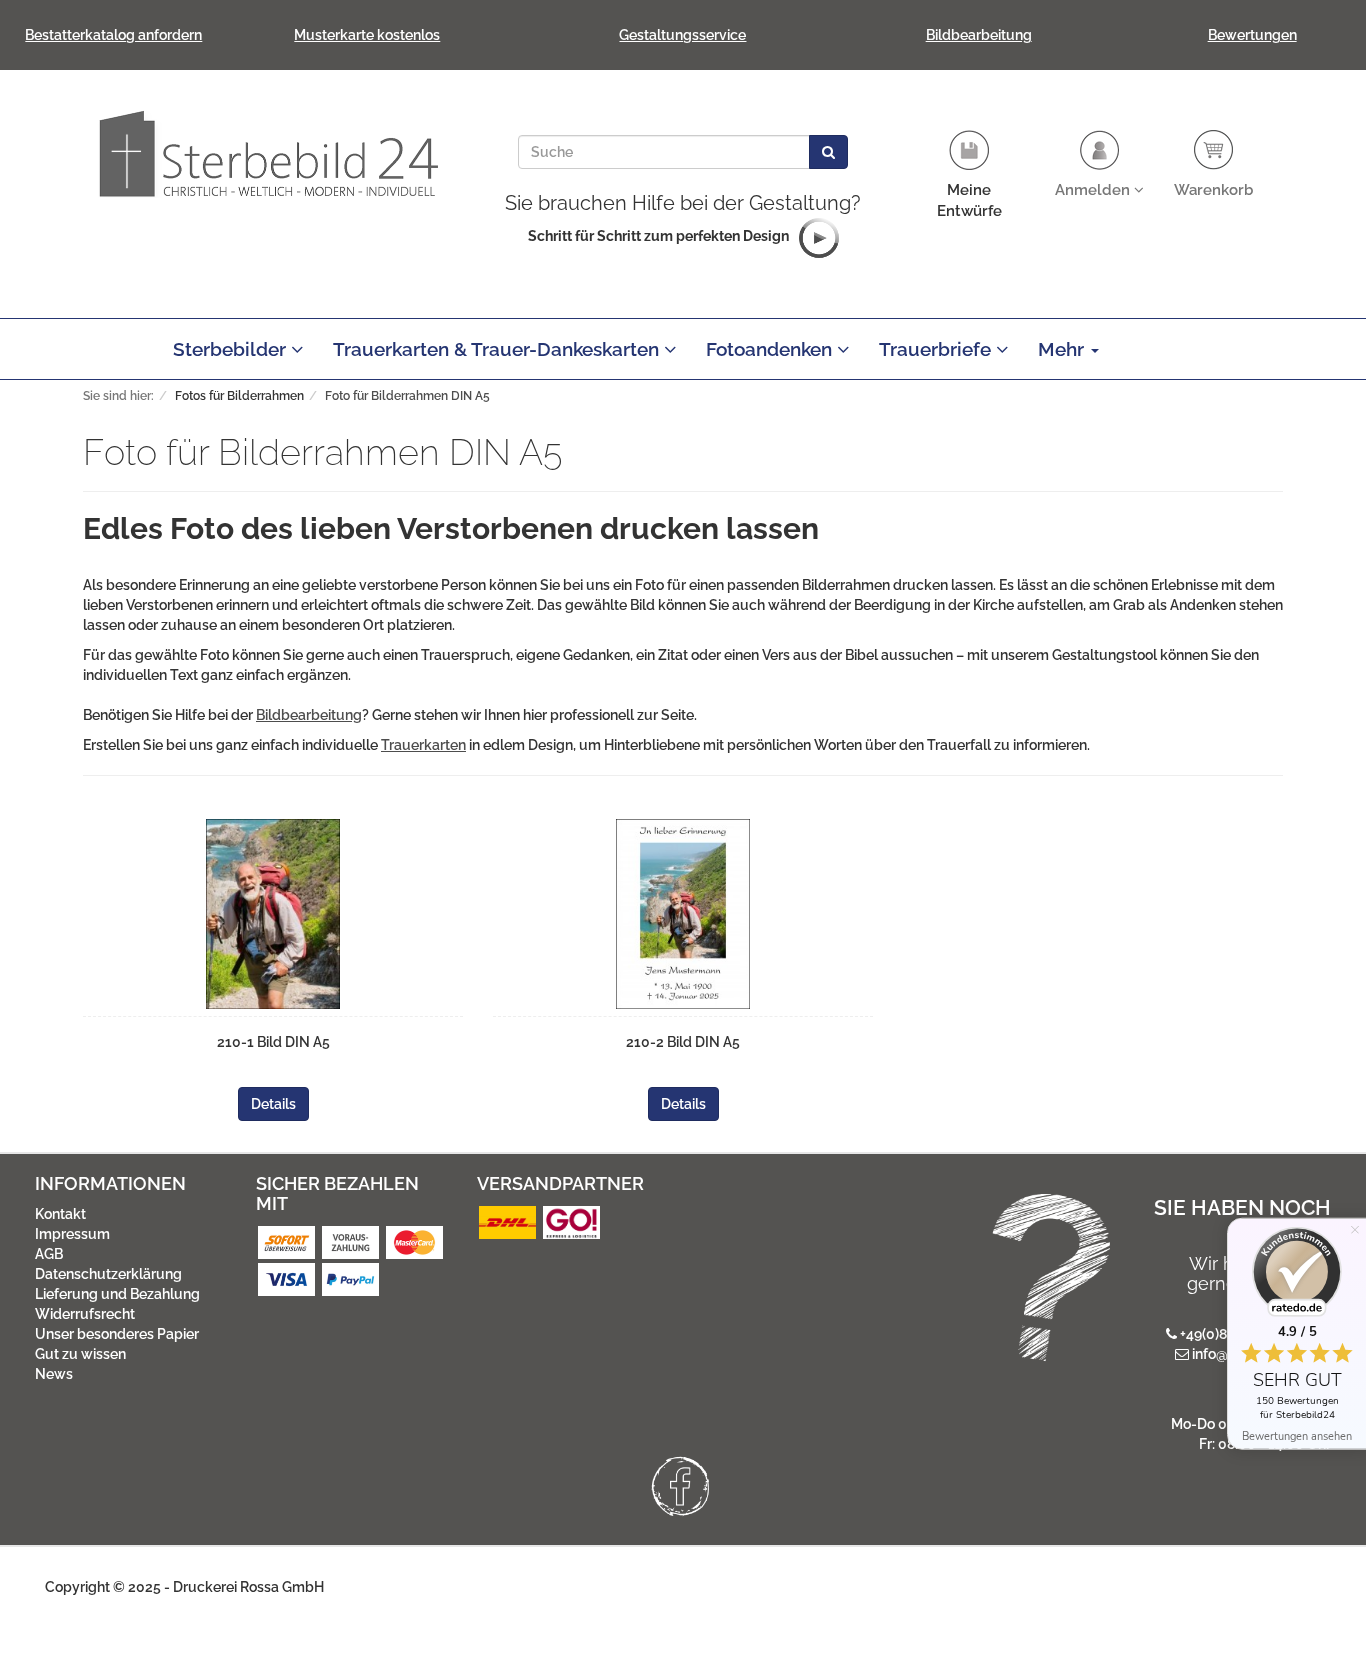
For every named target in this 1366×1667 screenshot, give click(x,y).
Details (273, 1104)
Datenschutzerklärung (108, 1274)
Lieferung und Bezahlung (117, 1294)
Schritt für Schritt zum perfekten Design (658, 236)
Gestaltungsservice (682, 35)
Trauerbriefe (937, 349)
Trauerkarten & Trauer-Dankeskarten (498, 349)
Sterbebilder (232, 349)
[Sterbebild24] (268, 153)
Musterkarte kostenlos (367, 35)
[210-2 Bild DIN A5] (683, 914)
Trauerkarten (423, 745)
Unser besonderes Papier (117, 1334)
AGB (49, 1254)
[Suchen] (828, 152)
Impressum (72, 1234)
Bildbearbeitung (979, 35)
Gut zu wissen (80, 1354)
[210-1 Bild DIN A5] (273, 914)
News (54, 1374)
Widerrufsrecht (85, 1314)
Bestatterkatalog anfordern (113, 35)
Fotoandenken (771, 349)
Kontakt (60, 1214)
